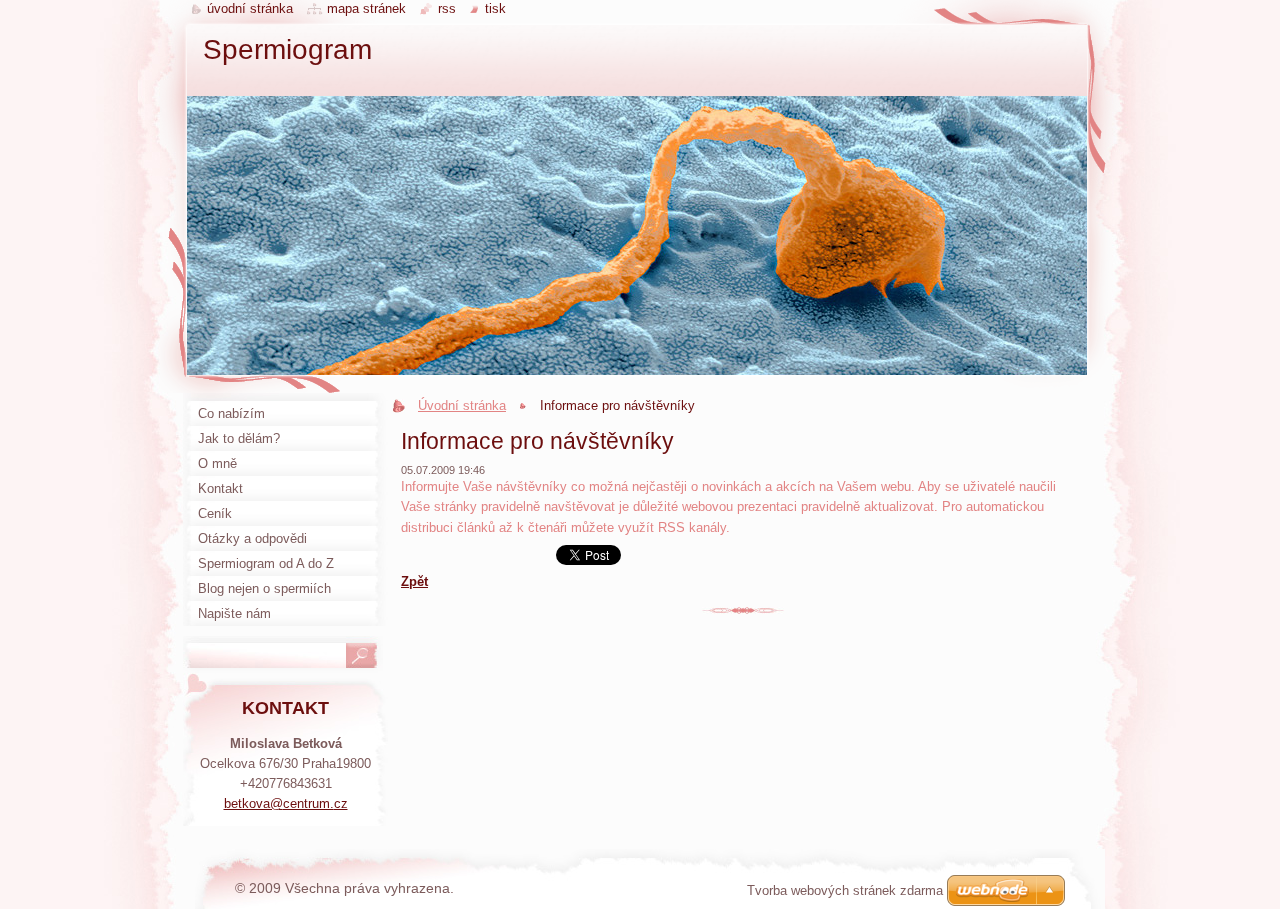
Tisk (495, 8)
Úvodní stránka (462, 405)
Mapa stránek (366, 8)
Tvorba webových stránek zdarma (845, 890)
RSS (447, 8)
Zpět (414, 581)
